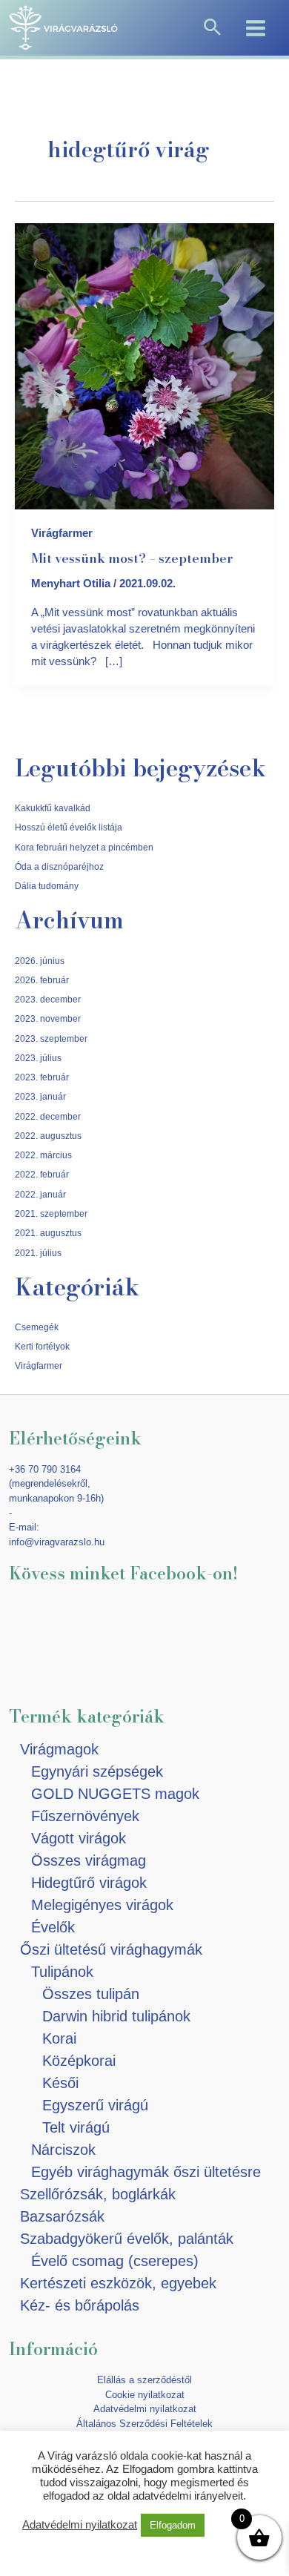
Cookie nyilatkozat (145, 2395)
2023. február (42, 1077)
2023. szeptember (51, 1038)
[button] (212, 28)
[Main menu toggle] (256, 27)
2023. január (40, 1096)
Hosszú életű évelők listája (69, 827)
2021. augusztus (48, 1233)
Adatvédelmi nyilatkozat (145, 2409)
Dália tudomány (47, 886)
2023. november (48, 1018)
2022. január (40, 1194)
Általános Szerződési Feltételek (144, 2424)
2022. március (43, 1155)
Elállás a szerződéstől (144, 2380)
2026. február (42, 980)
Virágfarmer (62, 533)
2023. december (48, 999)
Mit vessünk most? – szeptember (132, 558)
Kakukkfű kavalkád (53, 808)
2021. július (38, 1253)
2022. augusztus (48, 1136)
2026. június (40, 961)
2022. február (42, 1174)
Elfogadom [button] (173, 2525)
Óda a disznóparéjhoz (59, 866)
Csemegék (37, 1327)
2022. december (48, 1116)
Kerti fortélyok (42, 1346)
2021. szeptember (51, 1213)
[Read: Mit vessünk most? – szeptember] (144, 366)
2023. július (38, 1058)
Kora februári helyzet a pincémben (84, 847)
